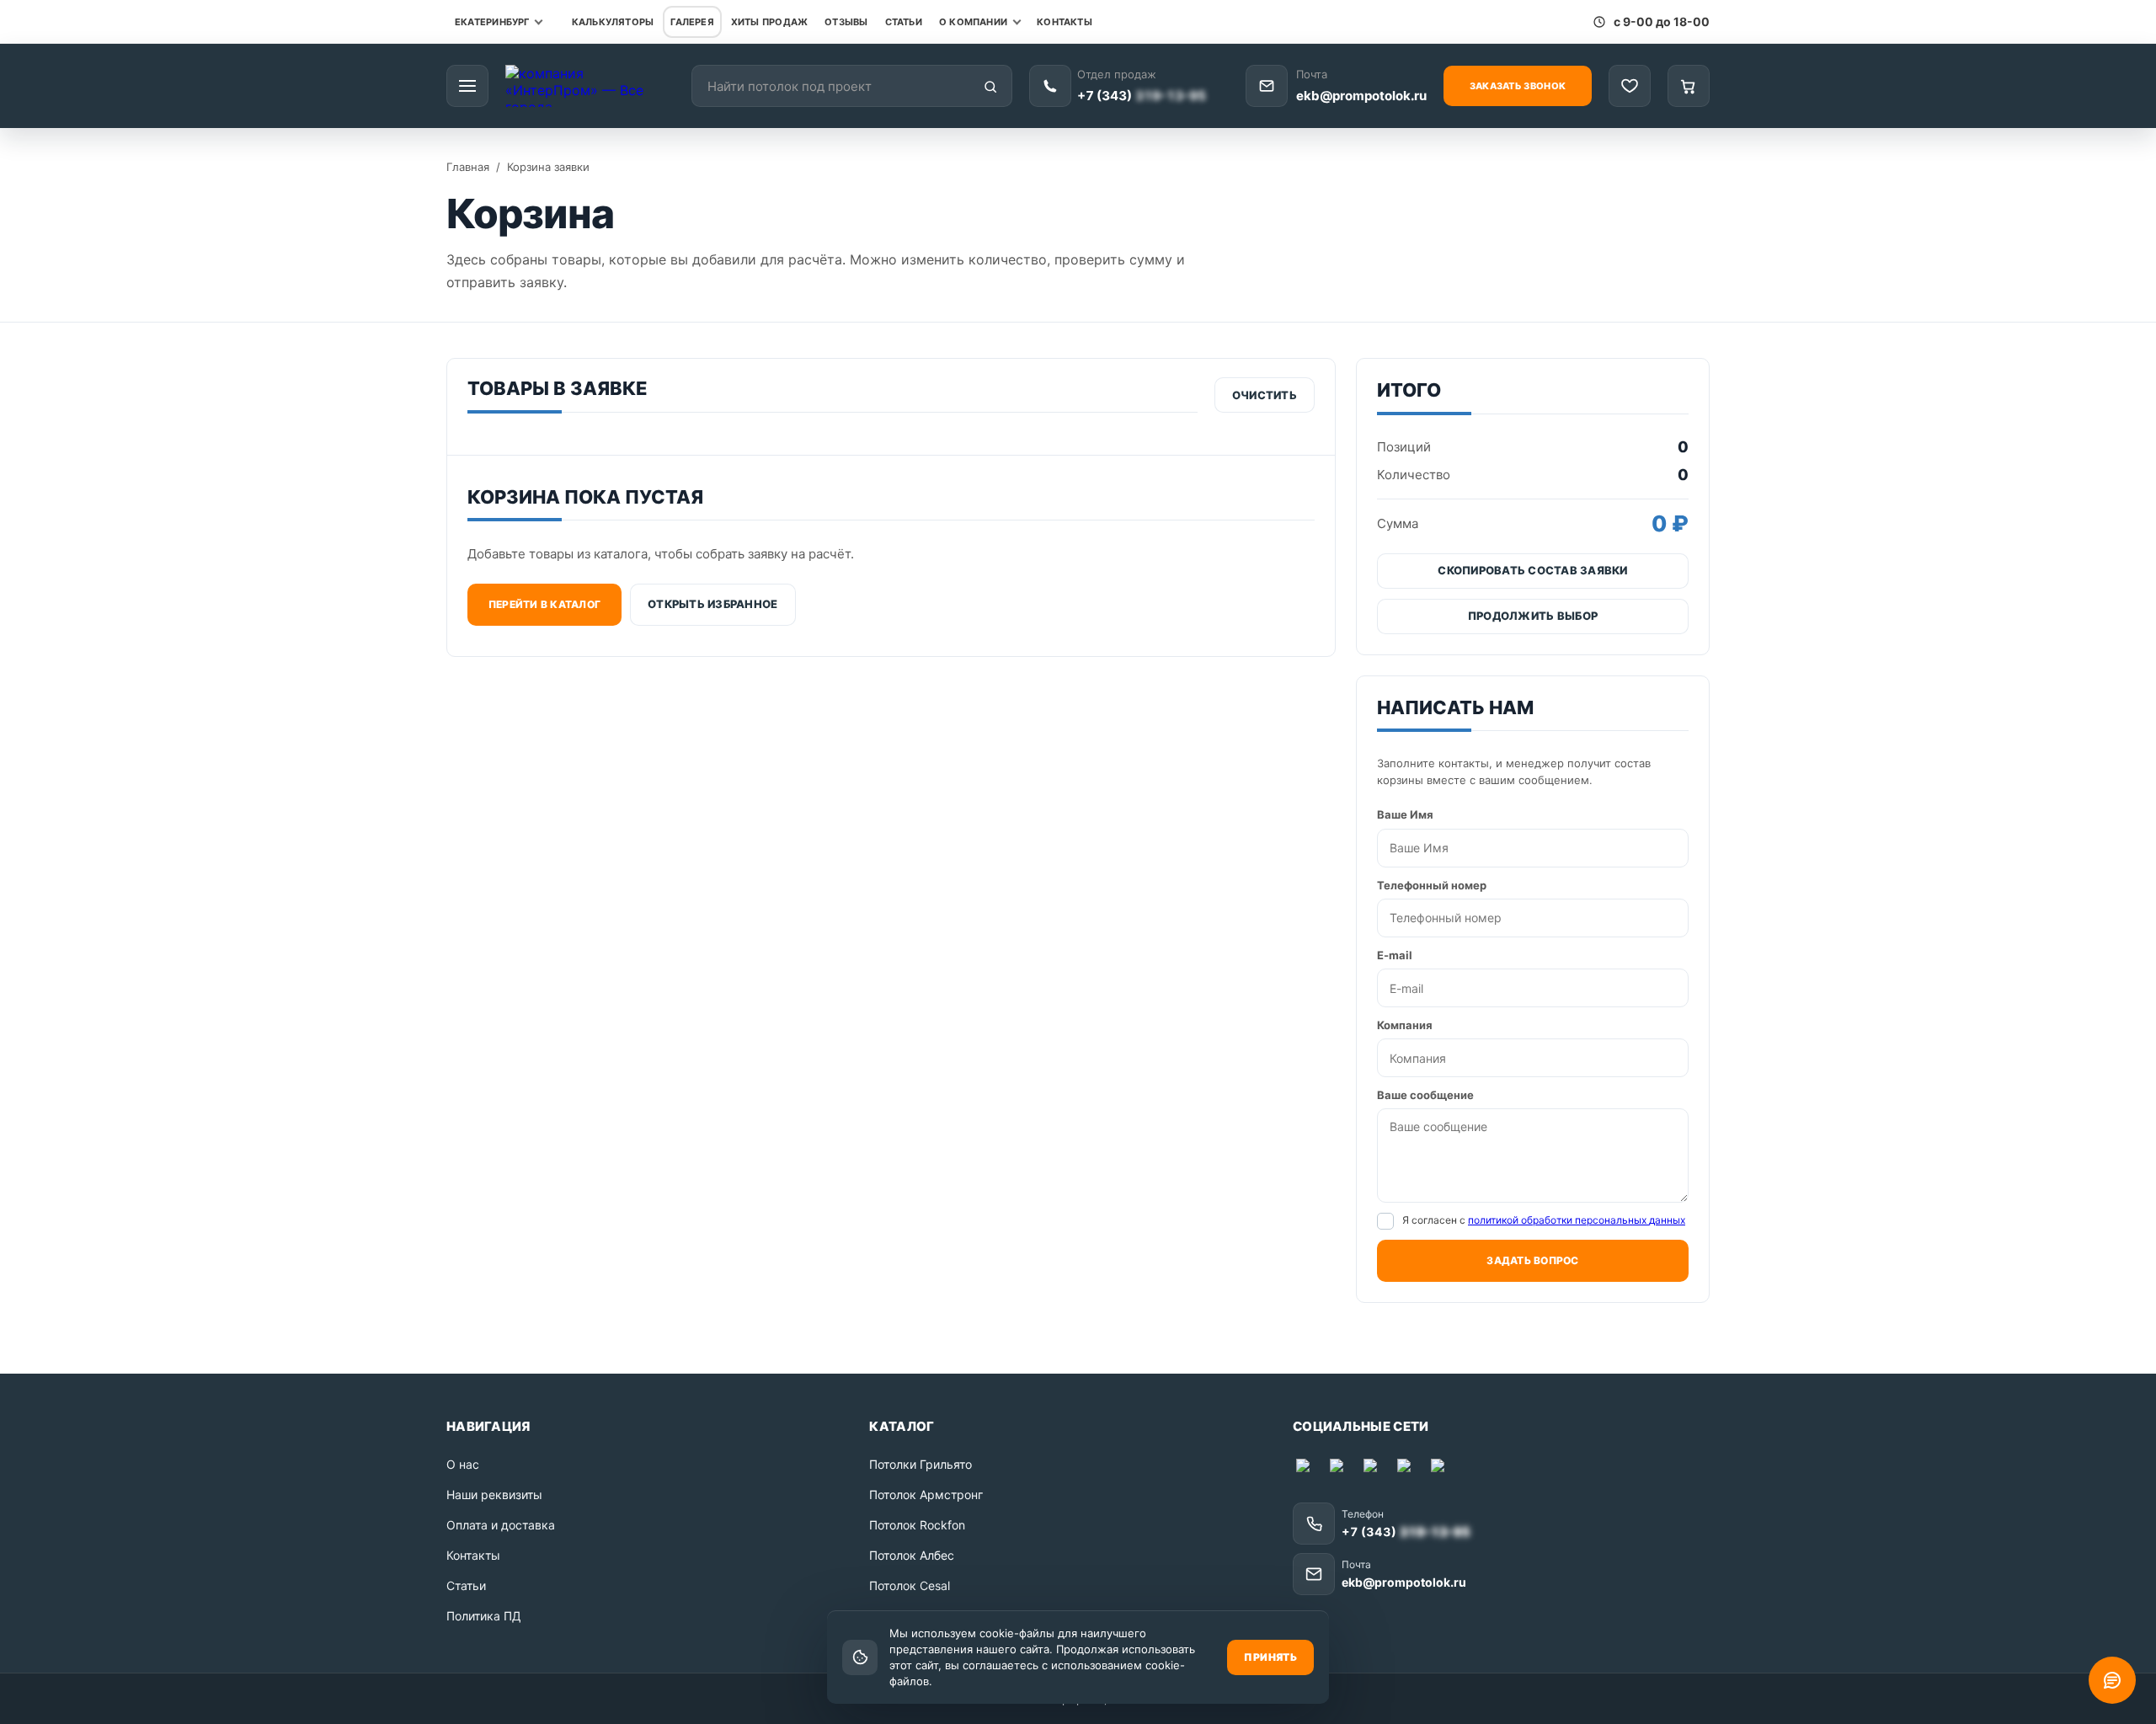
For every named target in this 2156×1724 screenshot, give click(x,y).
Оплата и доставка (501, 1525)
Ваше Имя (1405, 814)
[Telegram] (1340, 1469)
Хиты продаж (769, 22)
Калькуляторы (613, 22)
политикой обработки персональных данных (1577, 1220)
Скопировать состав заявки (1533, 570)
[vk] (1407, 1469)
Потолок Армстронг (926, 1494)
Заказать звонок (1518, 86)
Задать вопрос (1532, 1260)
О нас (463, 1464)
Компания (1405, 1025)
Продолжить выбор (1533, 616)
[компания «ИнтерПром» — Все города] (590, 86)
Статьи (904, 22)
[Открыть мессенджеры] (2112, 1680)
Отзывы (846, 22)
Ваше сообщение (1425, 1095)
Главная (468, 167)
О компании (973, 22)
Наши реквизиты (494, 1494)
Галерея (692, 22)
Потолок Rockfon (917, 1525)
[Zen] (1441, 1469)
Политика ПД (484, 1616)
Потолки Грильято (921, 1464)
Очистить (1265, 395)
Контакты (1065, 22)
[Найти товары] (990, 87)
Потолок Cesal (910, 1585)
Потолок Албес (912, 1555)
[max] (1306, 1469)
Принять (1270, 1657)
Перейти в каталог (544, 604)
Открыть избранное (712, 604)
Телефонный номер (1432, 885)
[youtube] (1374, 1469)
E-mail (1395, 955)
